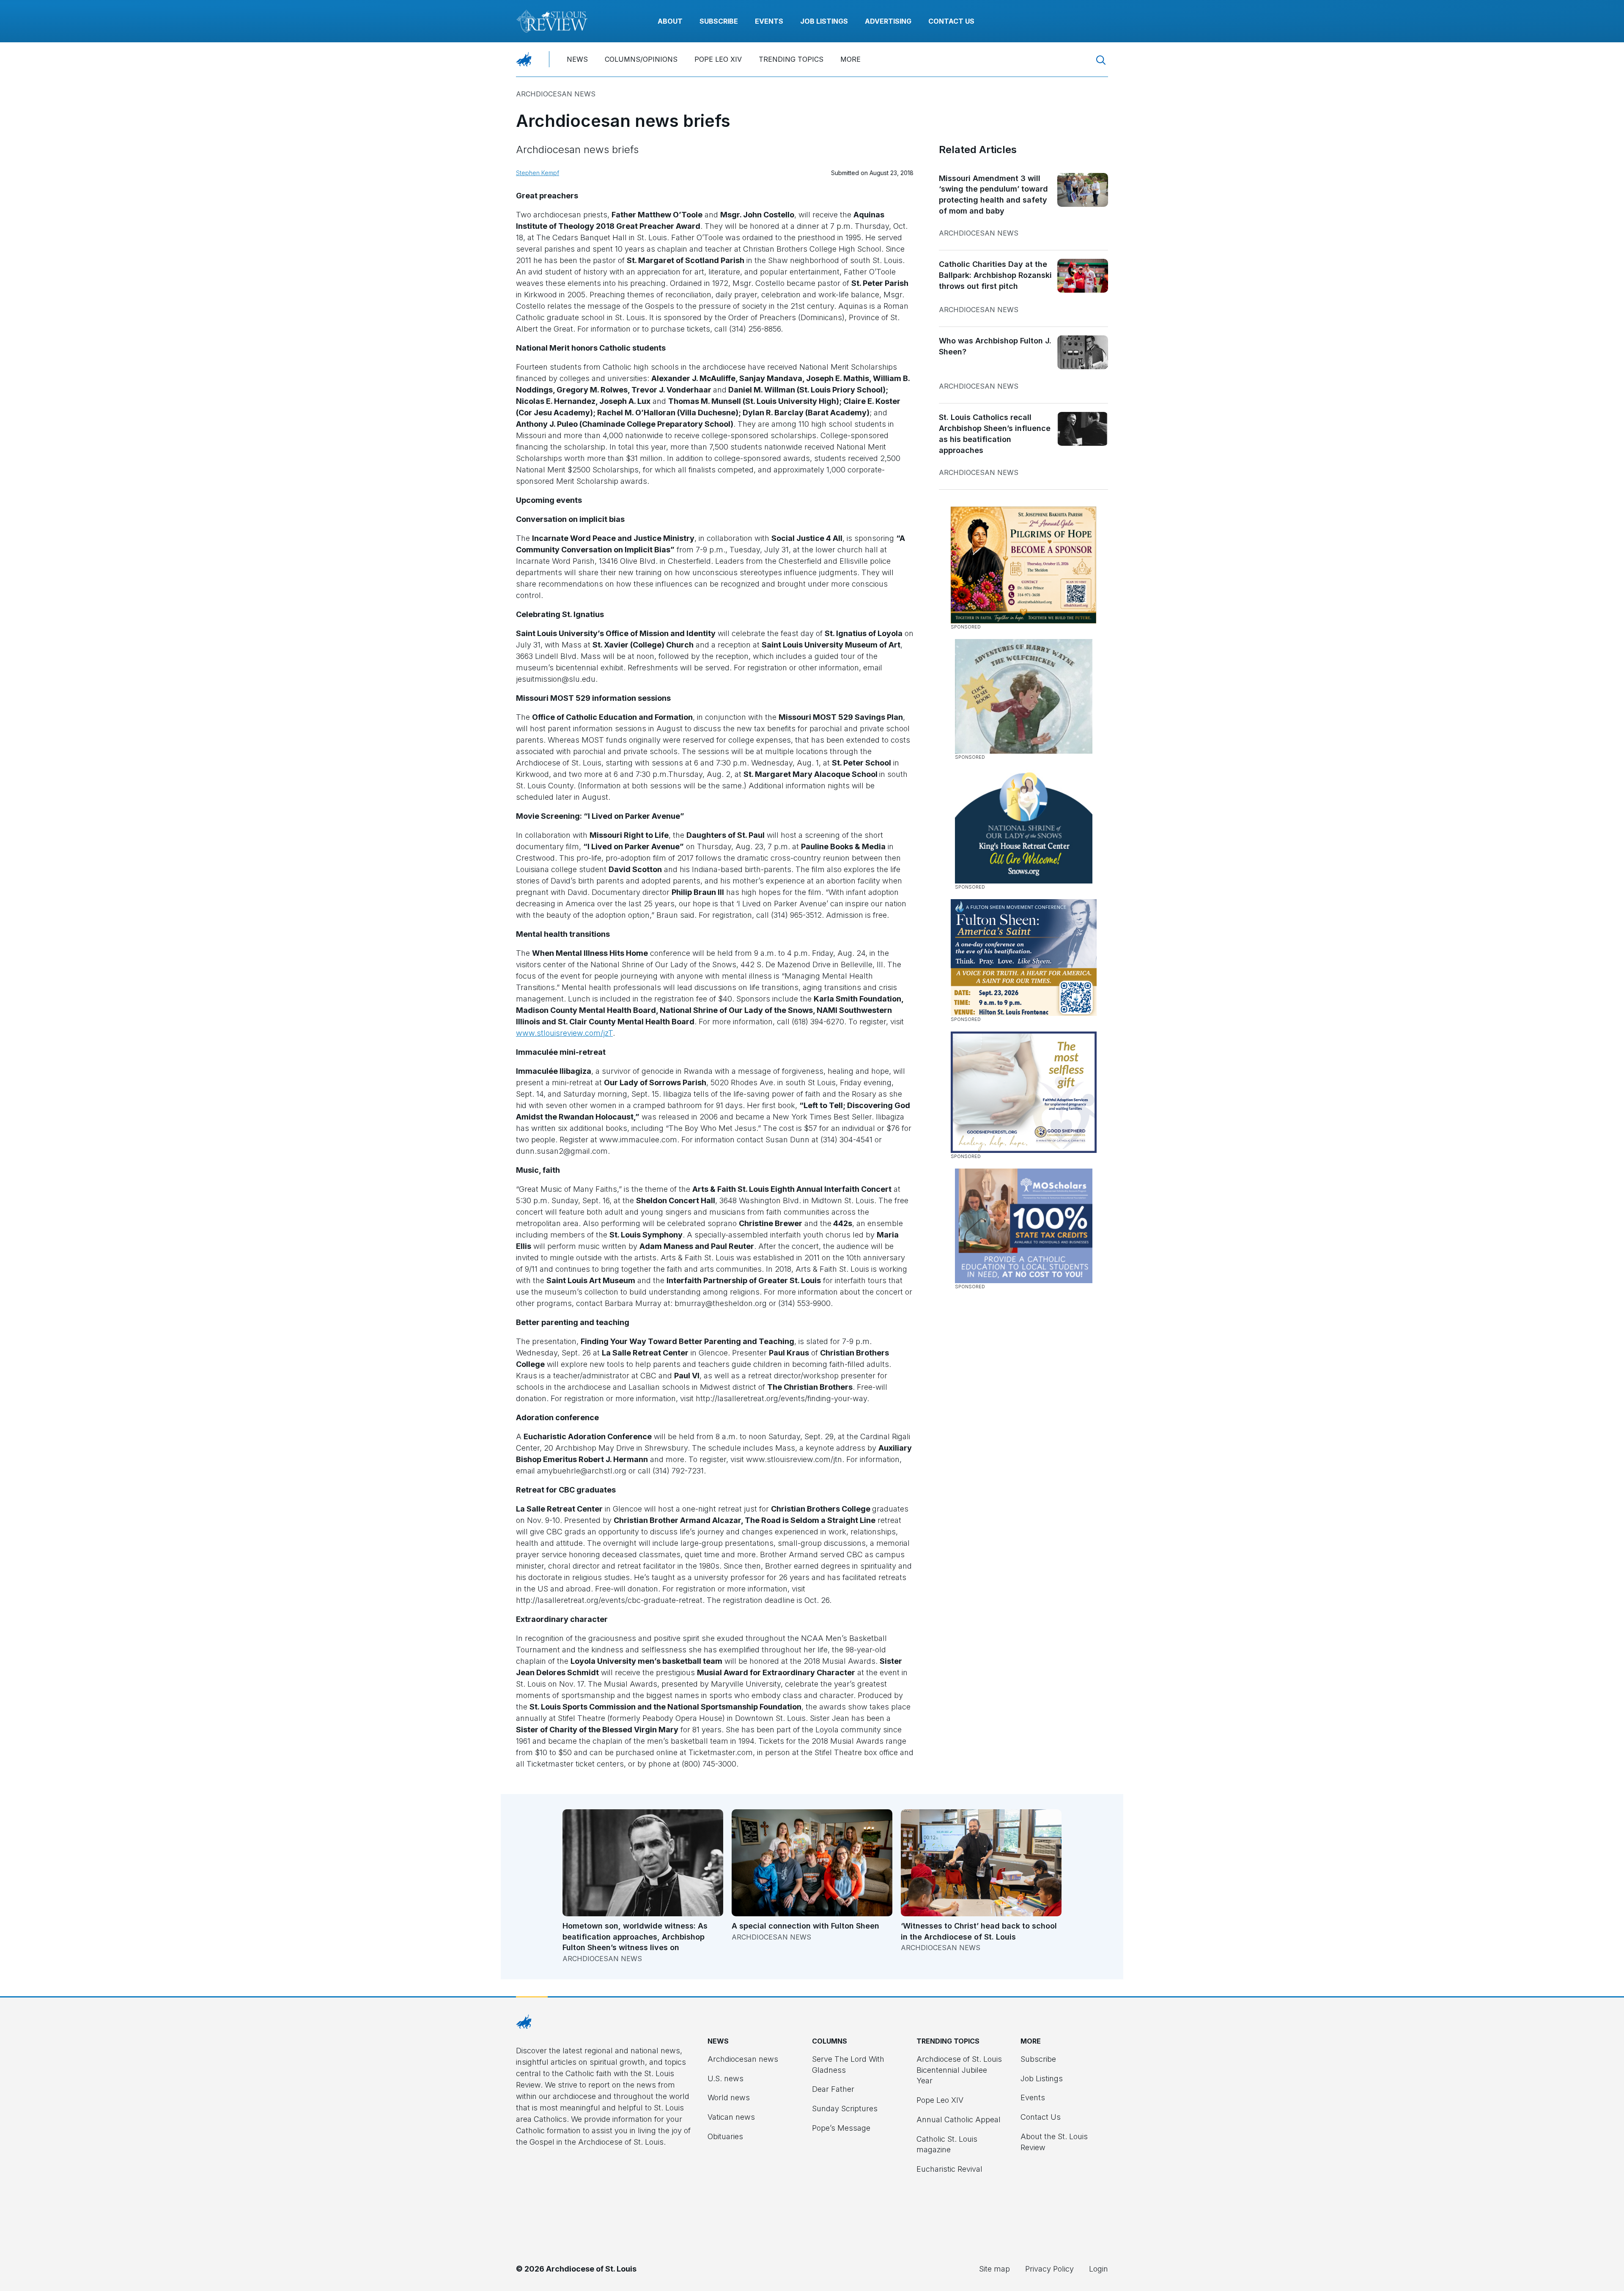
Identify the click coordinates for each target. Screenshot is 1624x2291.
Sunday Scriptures (845, 2109)
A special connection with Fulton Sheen (805, 1926)
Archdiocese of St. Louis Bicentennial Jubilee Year (959, 2070)
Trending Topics (791, 59)
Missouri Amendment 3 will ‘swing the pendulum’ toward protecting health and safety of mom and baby (993, 195)
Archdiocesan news (556, 94)
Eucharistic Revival (949, 2169)
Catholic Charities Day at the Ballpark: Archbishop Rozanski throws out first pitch (995, 275)
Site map (994, 2269)
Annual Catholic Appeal (959, 2120)
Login (1099, 2269)
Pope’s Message (841, 2128)
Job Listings (824, 21)
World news (729, 2098)
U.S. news (726, 2078)
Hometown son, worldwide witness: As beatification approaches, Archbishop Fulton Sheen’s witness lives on (635, 1937)
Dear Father (833, 2089)
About (670, 21)
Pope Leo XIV (718, 59)
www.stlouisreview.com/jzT (564, 1033)
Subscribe (719, 21)
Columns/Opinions (641, 59)
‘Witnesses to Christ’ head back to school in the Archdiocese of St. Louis (979, 1931)
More (850, 59)
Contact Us (951, 21)
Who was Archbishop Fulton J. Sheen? (995, 346)
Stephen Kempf (538, 173)
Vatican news (731, 2117)
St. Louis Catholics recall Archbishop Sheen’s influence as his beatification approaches (995, 434)
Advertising (888, 21)
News (577, 59)
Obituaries (725, 2136)
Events (769, 21)
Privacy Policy (1049, 2269)
